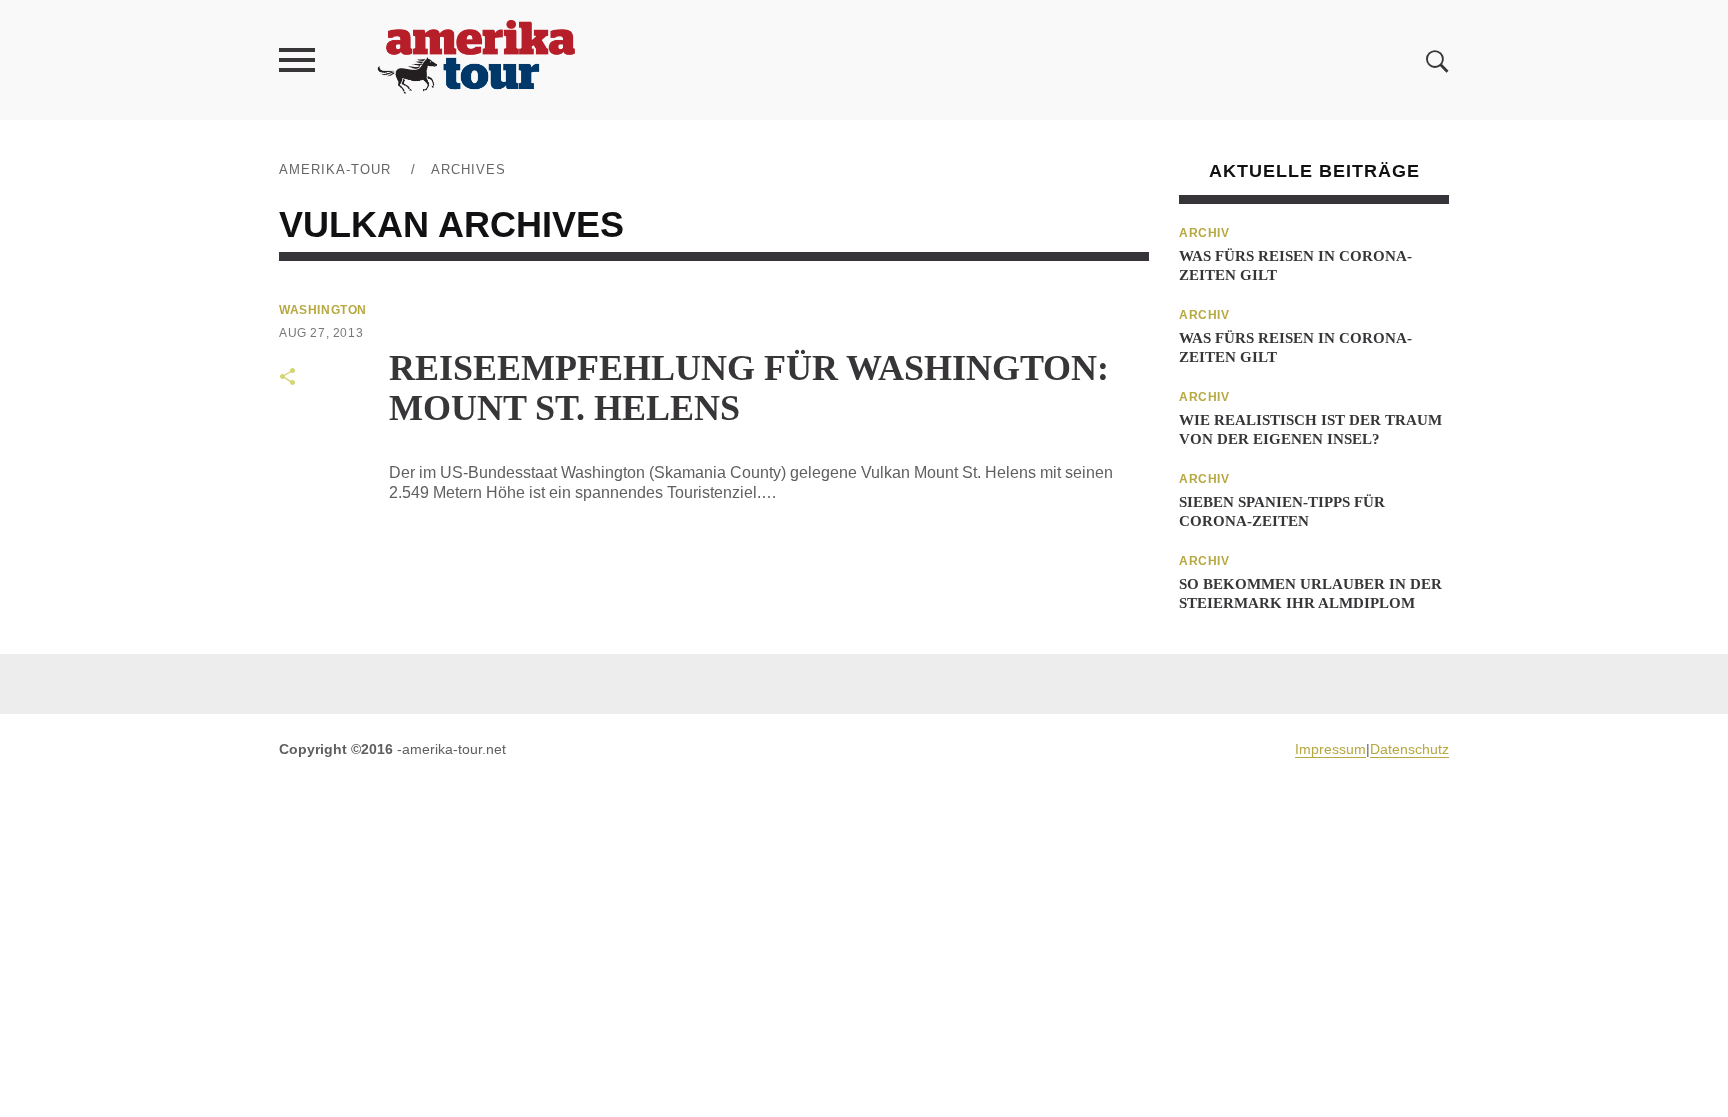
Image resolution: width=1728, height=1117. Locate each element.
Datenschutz (1409, 749)
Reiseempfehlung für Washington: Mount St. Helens (749, 388)
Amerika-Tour (335, 169)
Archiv (1204, 233)
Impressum (1330, 749)
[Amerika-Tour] (475, 59)
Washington (323, 310)
